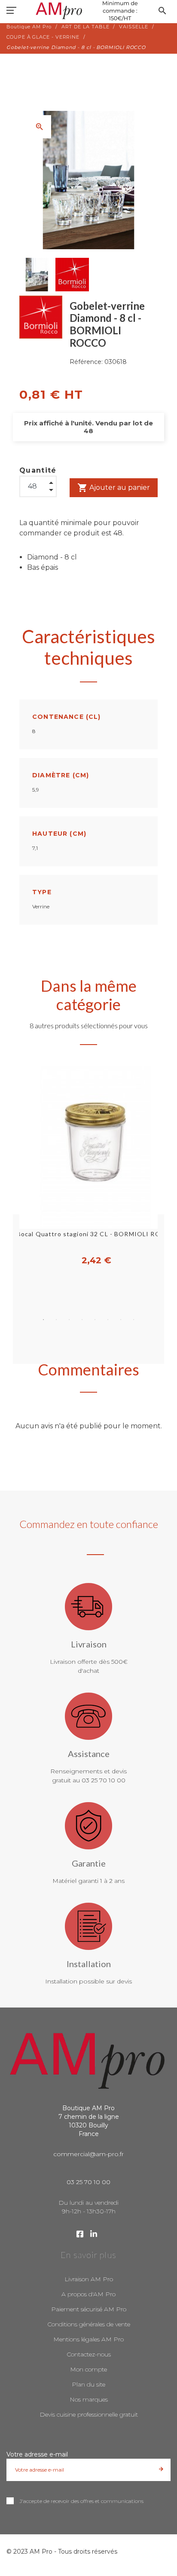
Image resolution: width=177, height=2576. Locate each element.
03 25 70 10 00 (88, 2182)
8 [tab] (134, 1320)
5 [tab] (95, 1320)
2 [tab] (56, 1320)
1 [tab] (43, 1320)
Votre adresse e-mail (37, 2454)
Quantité (38, 470)
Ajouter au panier (114, 488)
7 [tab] (121, 1320)
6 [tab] (108, 1320)
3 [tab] (69, 1320)
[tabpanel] (88, 1166)
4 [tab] (82, 1320)
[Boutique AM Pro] (88, 11)
